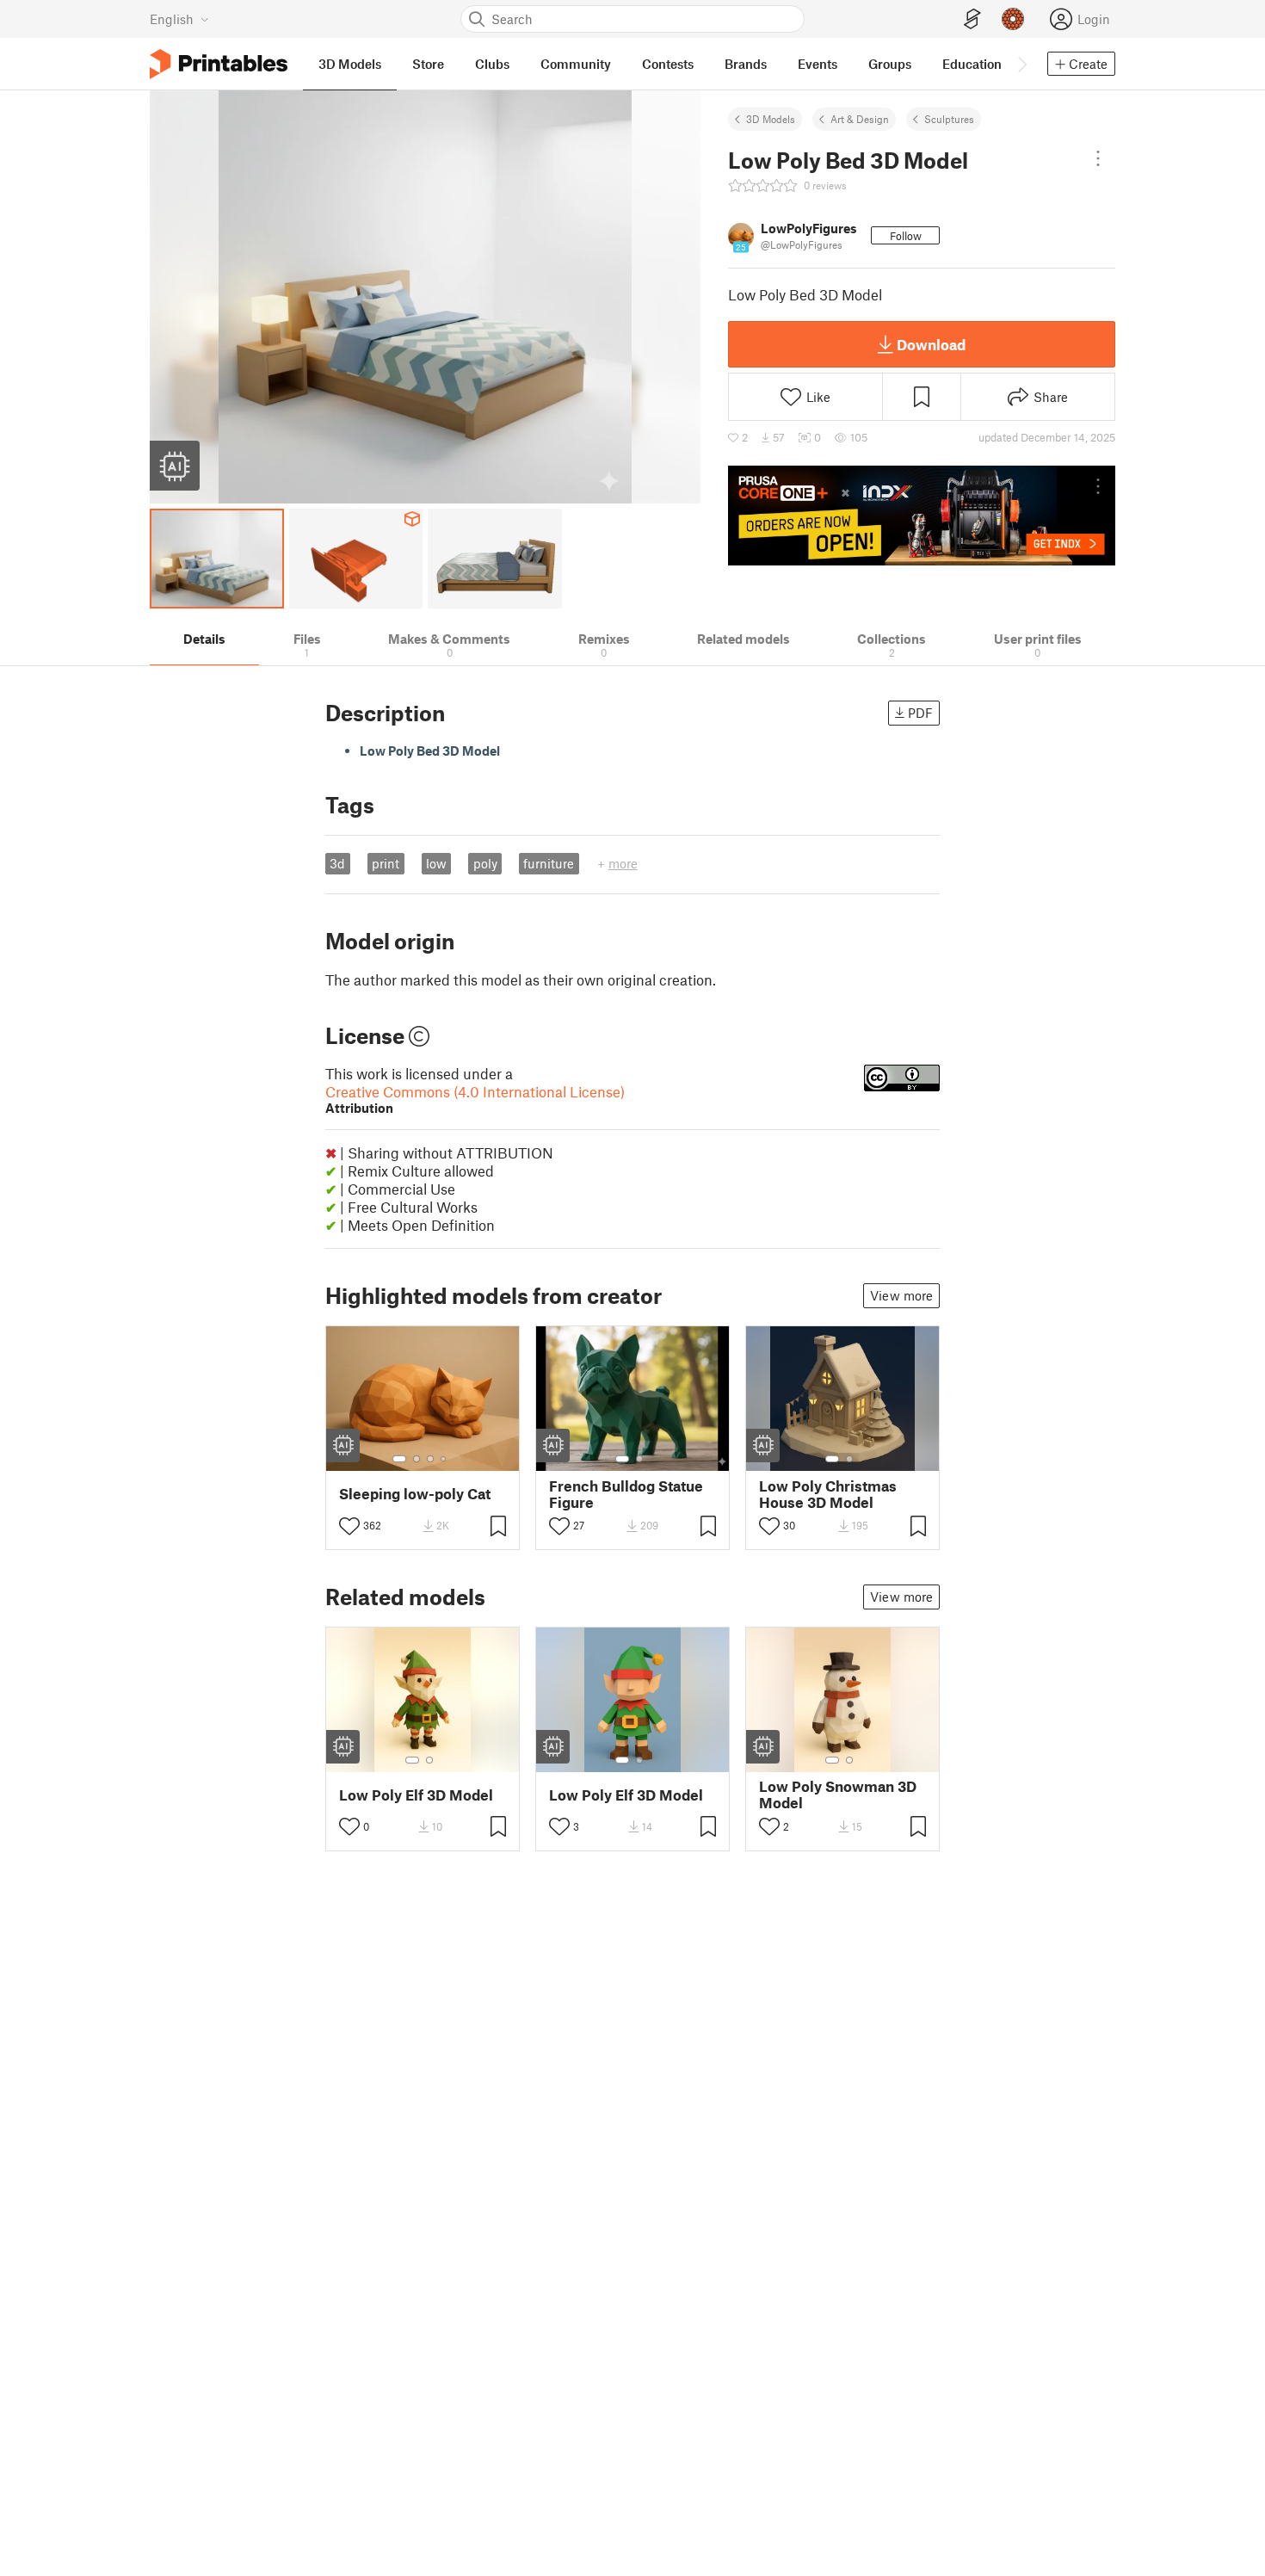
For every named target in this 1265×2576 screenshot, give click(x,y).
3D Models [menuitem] (350, 64)
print (386, 863)
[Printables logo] (219, 64)
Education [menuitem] (972, 64)
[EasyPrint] (972, 19)
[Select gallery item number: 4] (444, 1459)
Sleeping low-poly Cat (415, 1494)
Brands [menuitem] (746, 64)
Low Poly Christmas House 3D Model (828, 1494)
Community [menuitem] (576, 64)
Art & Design (860, 119)
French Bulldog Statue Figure (626, 1494)
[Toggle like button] (349, 1526)
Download (931, 344)
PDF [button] (920, 713)
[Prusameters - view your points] (1013, 19)
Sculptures (949, 119)
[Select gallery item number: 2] (417, 1459)
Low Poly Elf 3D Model (416, 1795)
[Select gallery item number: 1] (399, 1459)
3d (337, 863)
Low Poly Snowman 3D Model (838, 1795)
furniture (549, 863)
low (436, 863)
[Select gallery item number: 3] (430, 1459)
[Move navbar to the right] (1021, 64)
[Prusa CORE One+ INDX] (922, 516)
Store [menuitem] (428, 64)
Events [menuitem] (818, 64)
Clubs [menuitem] (492, 64)
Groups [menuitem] (890, 64)
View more (901, 1295)
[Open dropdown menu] (1098, 158)
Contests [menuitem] (668, 64)
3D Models (771, 119)
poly (485, 863)
